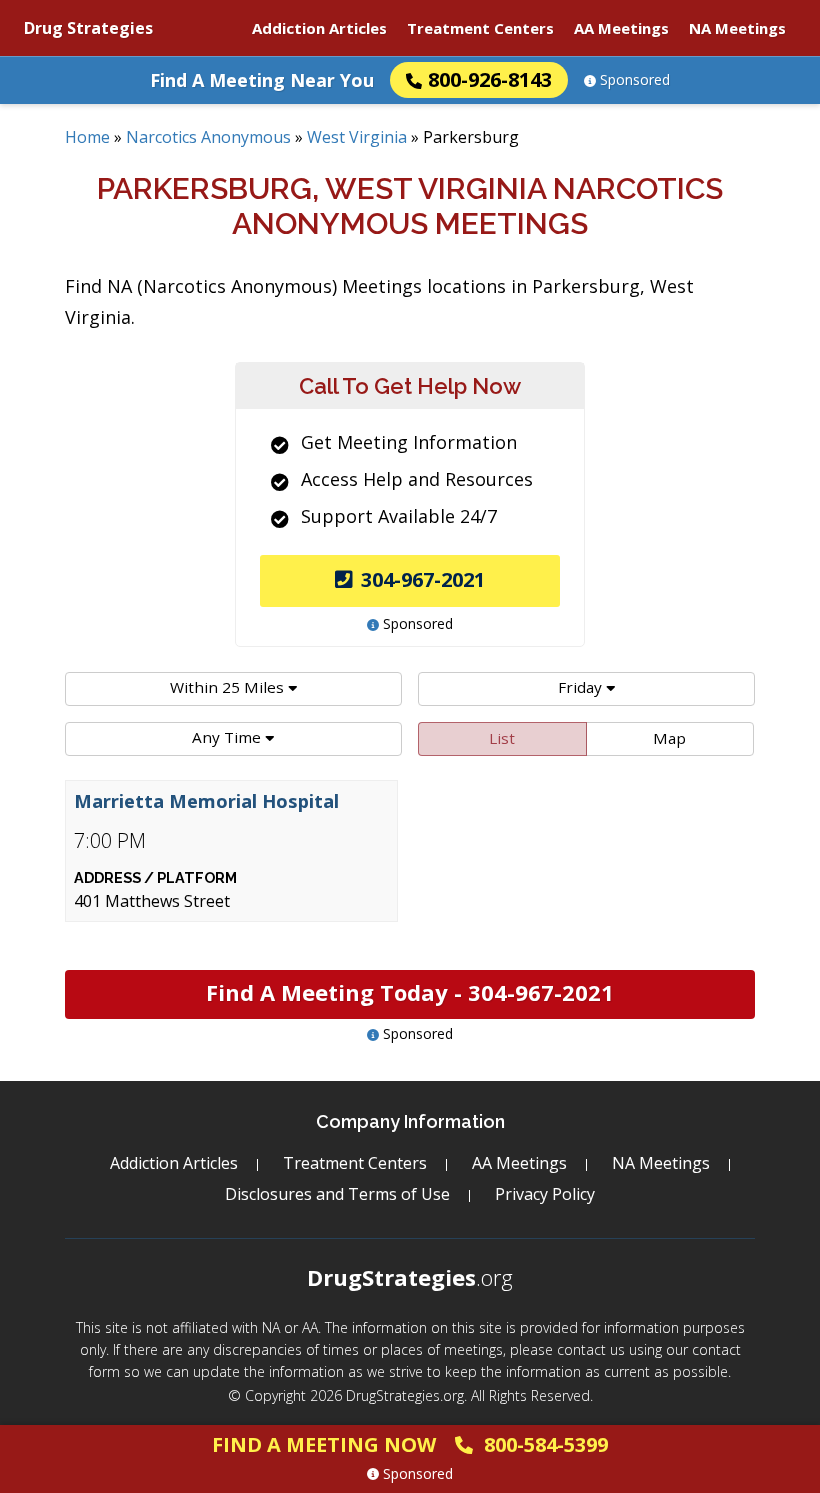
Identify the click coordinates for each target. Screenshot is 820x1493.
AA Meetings (621, 28)
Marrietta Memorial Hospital (206, 801)
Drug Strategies (88, 28)
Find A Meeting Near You (262, 80)
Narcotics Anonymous (208, 137)
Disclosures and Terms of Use (337, 1194)
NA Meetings (737, 28)
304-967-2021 (423, 579)
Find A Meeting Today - (410, 992)
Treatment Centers (480, 28)
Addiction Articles (319, 28)
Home (87, 137)
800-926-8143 (490, 79)
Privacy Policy (545, 1194)
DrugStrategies (410, 1277)
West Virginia (357, 137)
